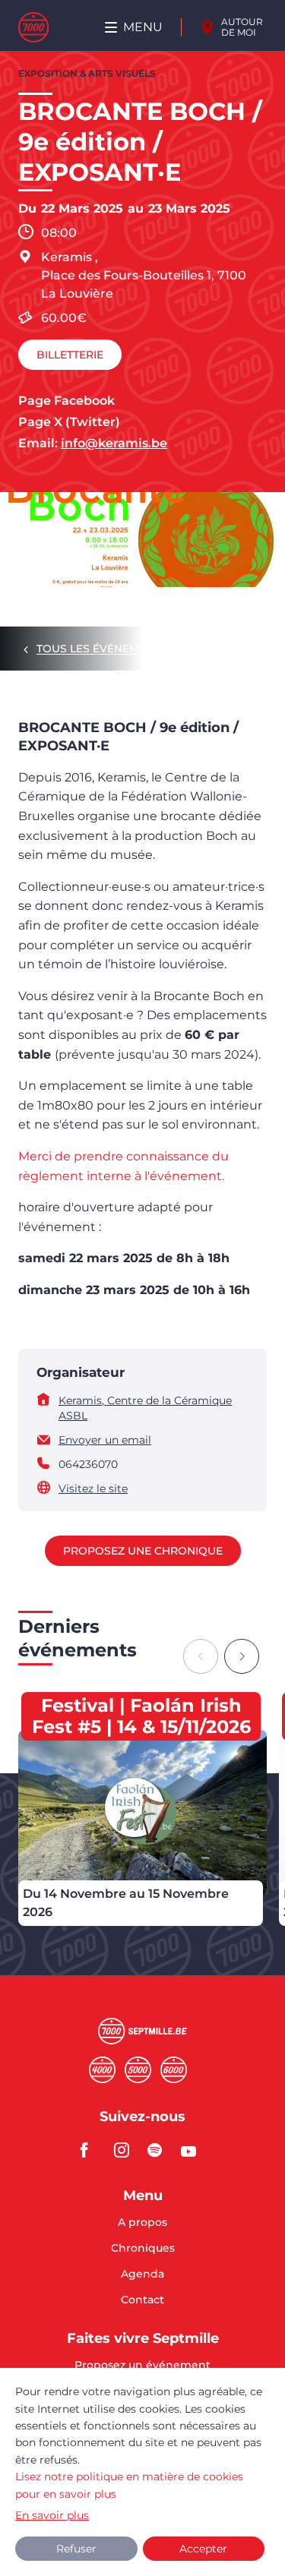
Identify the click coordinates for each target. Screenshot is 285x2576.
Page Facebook (66, 401)
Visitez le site (93, 1488)
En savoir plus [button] (52, 2515)
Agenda (142, 2275)
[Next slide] (242, 1656)
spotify (160, 2150)
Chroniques (143, 2249)
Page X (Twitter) (69, 422)
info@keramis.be (114, 443)
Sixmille (174, 2070)
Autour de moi (242, 27)
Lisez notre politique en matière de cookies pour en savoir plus (129, 2485)
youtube (193, 2150)
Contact (142, 2300)
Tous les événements (102, 649)
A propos (142, 2223)
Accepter (203, 2549)
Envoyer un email (105, 1440)
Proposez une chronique (143, 1551)
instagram (126, 2150)
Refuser (76, 2549)
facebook (93, 2150)
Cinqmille (138, 2070)
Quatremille (102, 2070)
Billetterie (70, 355)
